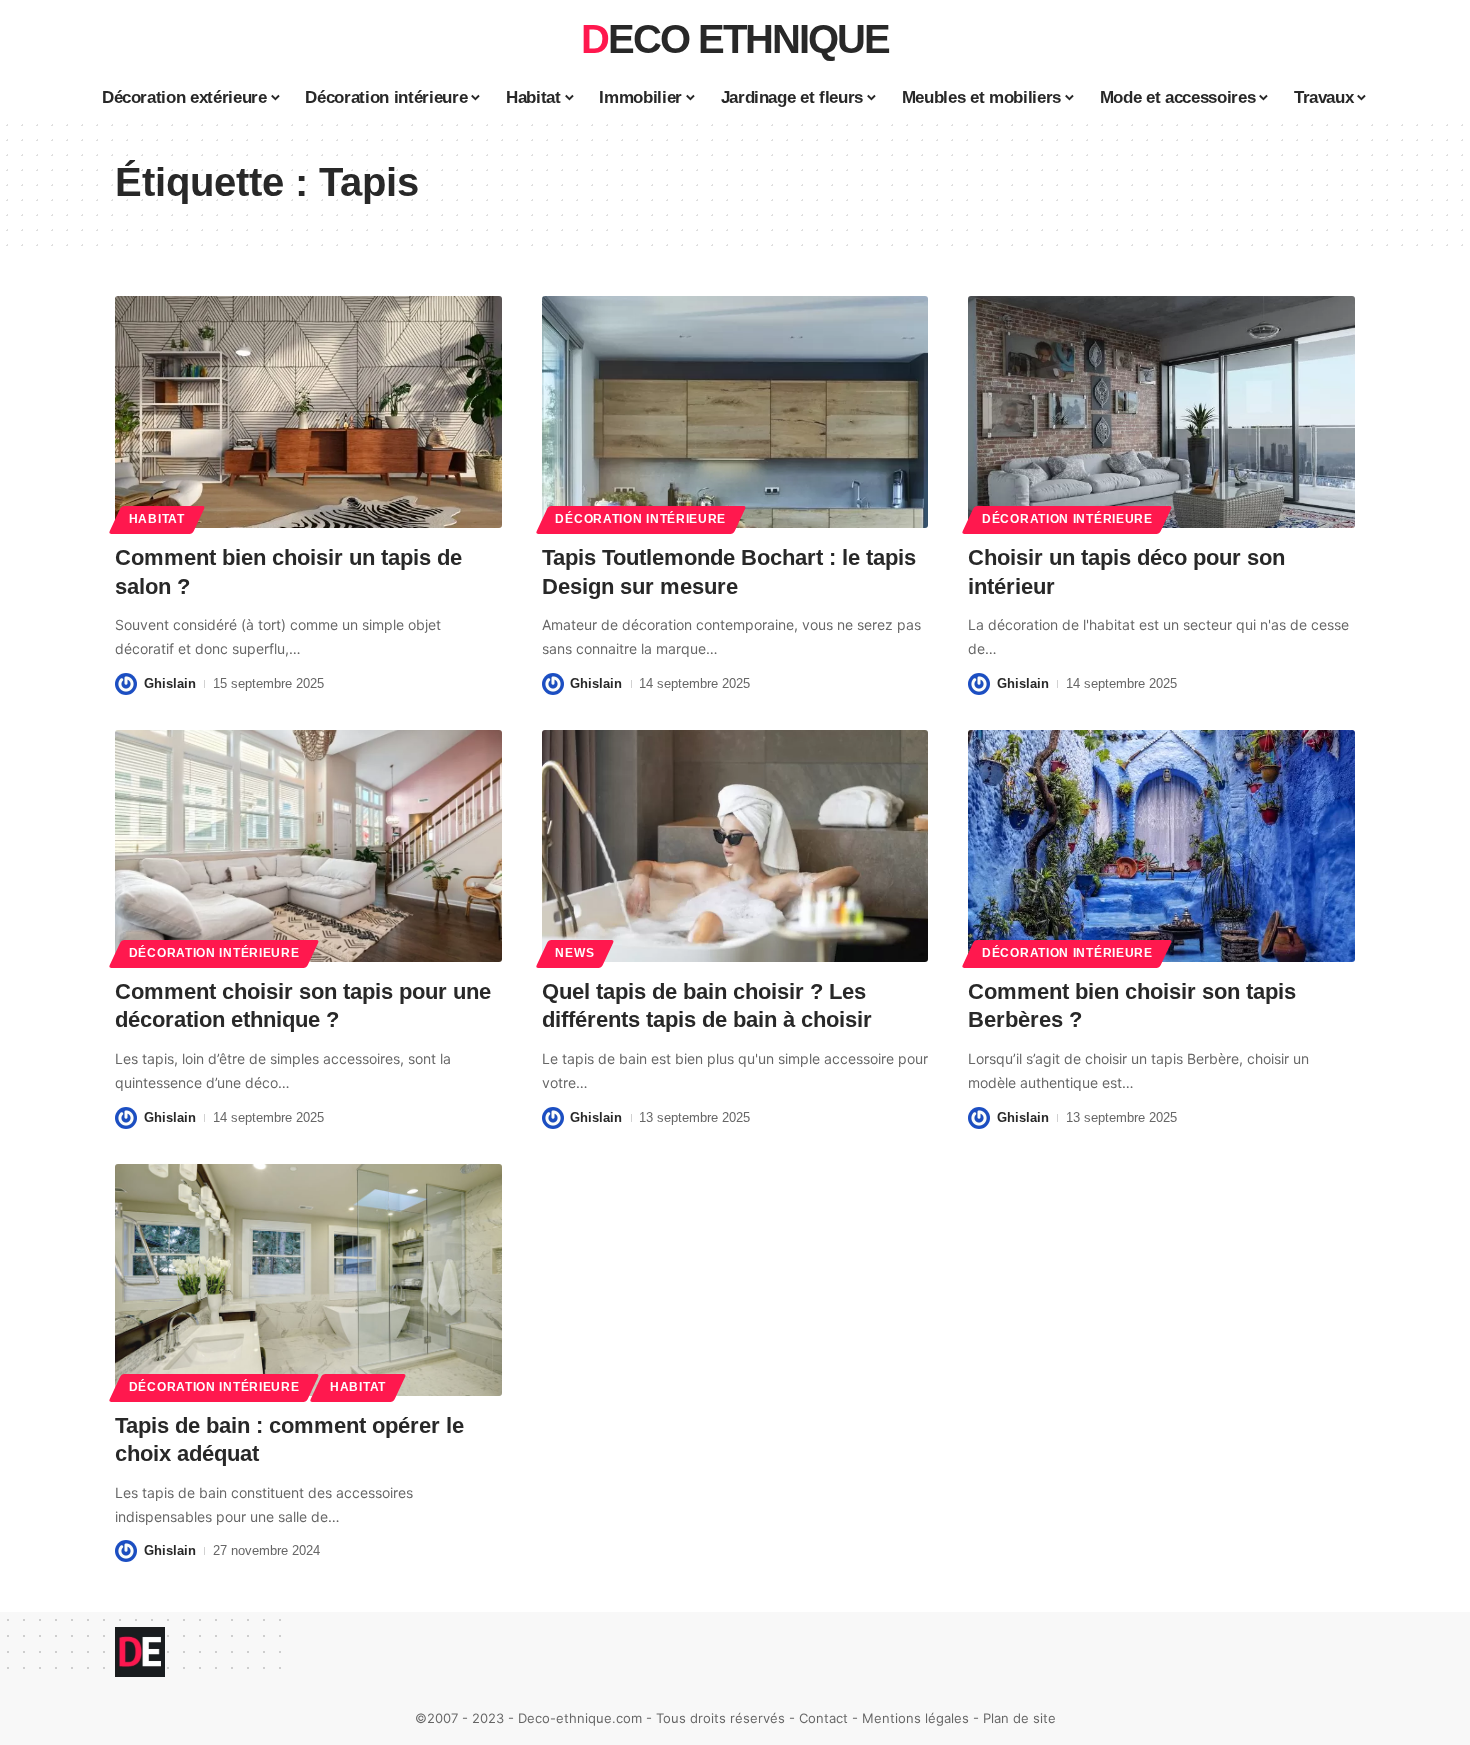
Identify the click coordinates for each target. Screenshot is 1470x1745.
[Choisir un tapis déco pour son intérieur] (1161, 412)
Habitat (157, 519)
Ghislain (170, 683)
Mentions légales (915, 1718)
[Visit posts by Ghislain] (126, 684)
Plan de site (1019, 1718)
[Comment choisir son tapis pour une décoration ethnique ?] (308, 846)
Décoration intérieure (640, 519)
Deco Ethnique (735, 39)
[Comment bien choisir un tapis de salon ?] (308, 412)
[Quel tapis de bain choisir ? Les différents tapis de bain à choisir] (735, 846)
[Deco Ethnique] (140, 1652)
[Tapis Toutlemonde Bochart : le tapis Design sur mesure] (735, 412)
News (574, 953)
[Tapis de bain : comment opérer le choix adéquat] (308, 1280)
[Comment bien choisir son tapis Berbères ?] (1161, 846)
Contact (823, 1718)
